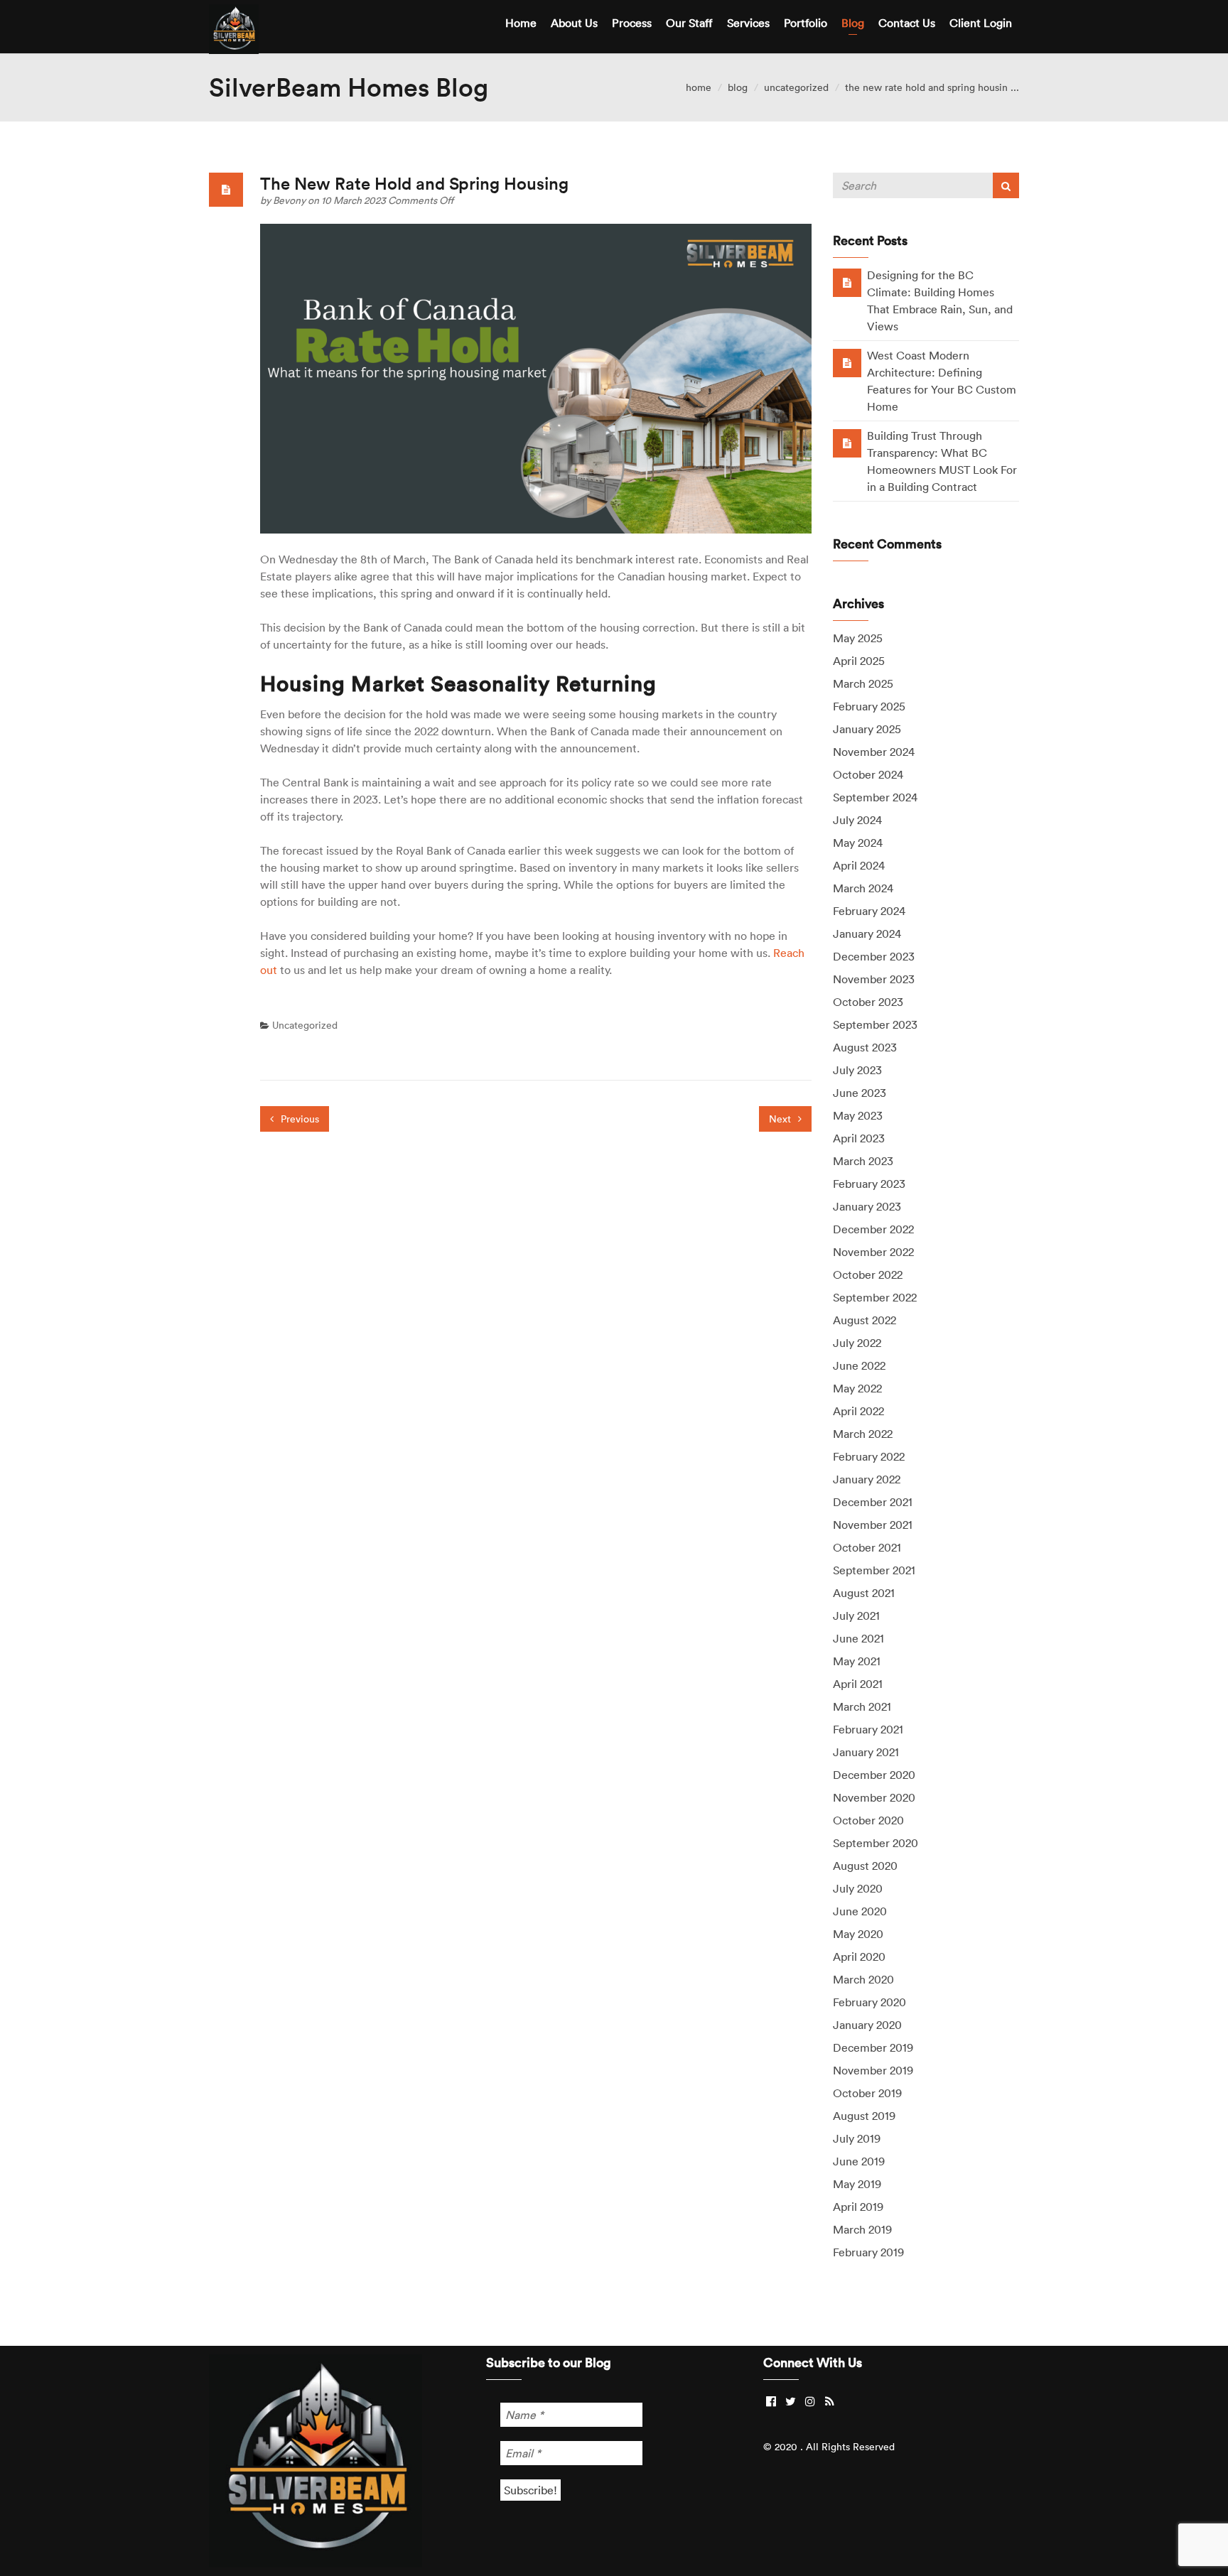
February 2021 (868, 1729)
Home (521, 23)
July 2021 (856, 1616)
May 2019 (857, 2184)
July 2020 (858, 1888)
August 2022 (865, 1320)
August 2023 (865, 1047)
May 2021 (857, 1661)
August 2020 (865, 1866)
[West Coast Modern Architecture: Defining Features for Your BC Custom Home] (847, 362)
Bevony (290, 200)
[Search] (1006, 185)
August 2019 (864, 2116)
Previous (298, 1119)
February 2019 (868, 2252)
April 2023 (859, 1138)
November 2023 (874, 979)
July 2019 (857, 2138)
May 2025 (858, 638)
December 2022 (873, 1229)
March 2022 (863, 1434)
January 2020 (867, 2025)
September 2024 (875, 797)
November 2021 (873, 1525)
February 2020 (869, 2002)
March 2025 (863, 683)
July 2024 (857, 820)
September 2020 (876, 1843)
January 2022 (867, 1479)
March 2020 (863, 1979)
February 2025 (869, 706)
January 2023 (867, 1206)
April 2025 (859, 661)
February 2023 (869, 1184)
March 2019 (862, 2229)
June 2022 (859, 1365)
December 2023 (874, 956)
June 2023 (860, 1093)
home (699, 87)
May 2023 (858, 1115)
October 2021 (867, 1547)
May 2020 (858, 1934)
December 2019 (873, 2047)
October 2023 (868, 1002)
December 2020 (874, 1775)
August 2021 (864, 1593)
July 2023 (857, 1070)
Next (781, 1119)
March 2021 (862, 1706)
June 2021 (858, 1638)
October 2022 (868, 1275)
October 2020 (868, 1820)
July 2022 (857, 1343)
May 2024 (858, 843)
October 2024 (868, 774)
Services (748, 23)
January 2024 (867, 933)
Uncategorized (796, 87)
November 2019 (873, 2070)
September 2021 (874, 1570)
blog (738, 87)
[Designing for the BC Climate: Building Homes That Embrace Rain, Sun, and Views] (847, 282)
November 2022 (873, 1252)
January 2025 (867, 729)
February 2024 (869, 911)
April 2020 (859, 1957)
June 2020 (860, 1911)
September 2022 (875, 1297)
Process (632, 23)
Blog (853, 23)
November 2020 (874, 1797)
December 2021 (873, 1502)
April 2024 (859, 865)
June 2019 (859, 2161)
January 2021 (866, 1752)
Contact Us (907, 23)
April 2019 (858, 2207)
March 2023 (863, 1161)
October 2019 (867, 2093)
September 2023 (875, 1024)
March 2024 (863, 888)
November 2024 (874, 752)
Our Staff (689, 23)
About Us (574, 23)
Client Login (981, 23)
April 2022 (858, 1411)
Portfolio (806, 23)
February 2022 (869, 1456)
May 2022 (857, 1388)
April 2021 (858, 1684)
